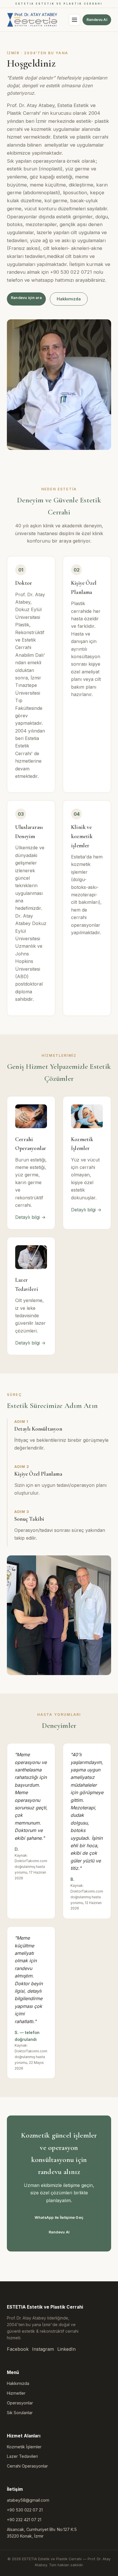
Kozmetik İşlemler (24, 2447)
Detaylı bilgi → (30, 1217)
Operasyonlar (20, 2403)
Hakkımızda (69, 299)
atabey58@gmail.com (28, 2500)
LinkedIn (66, 2349)
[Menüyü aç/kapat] (74, 20)
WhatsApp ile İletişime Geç (59, 2217)
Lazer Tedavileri (22, 2456)
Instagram (43, 2349)
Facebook (18, 2349)
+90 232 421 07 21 (24, 2520)
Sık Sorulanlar (20, 2413)
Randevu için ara (26, 298)
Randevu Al (97, 20)
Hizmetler (16, 2393)
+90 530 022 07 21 (25, 2510)
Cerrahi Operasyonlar (27, 2466)
